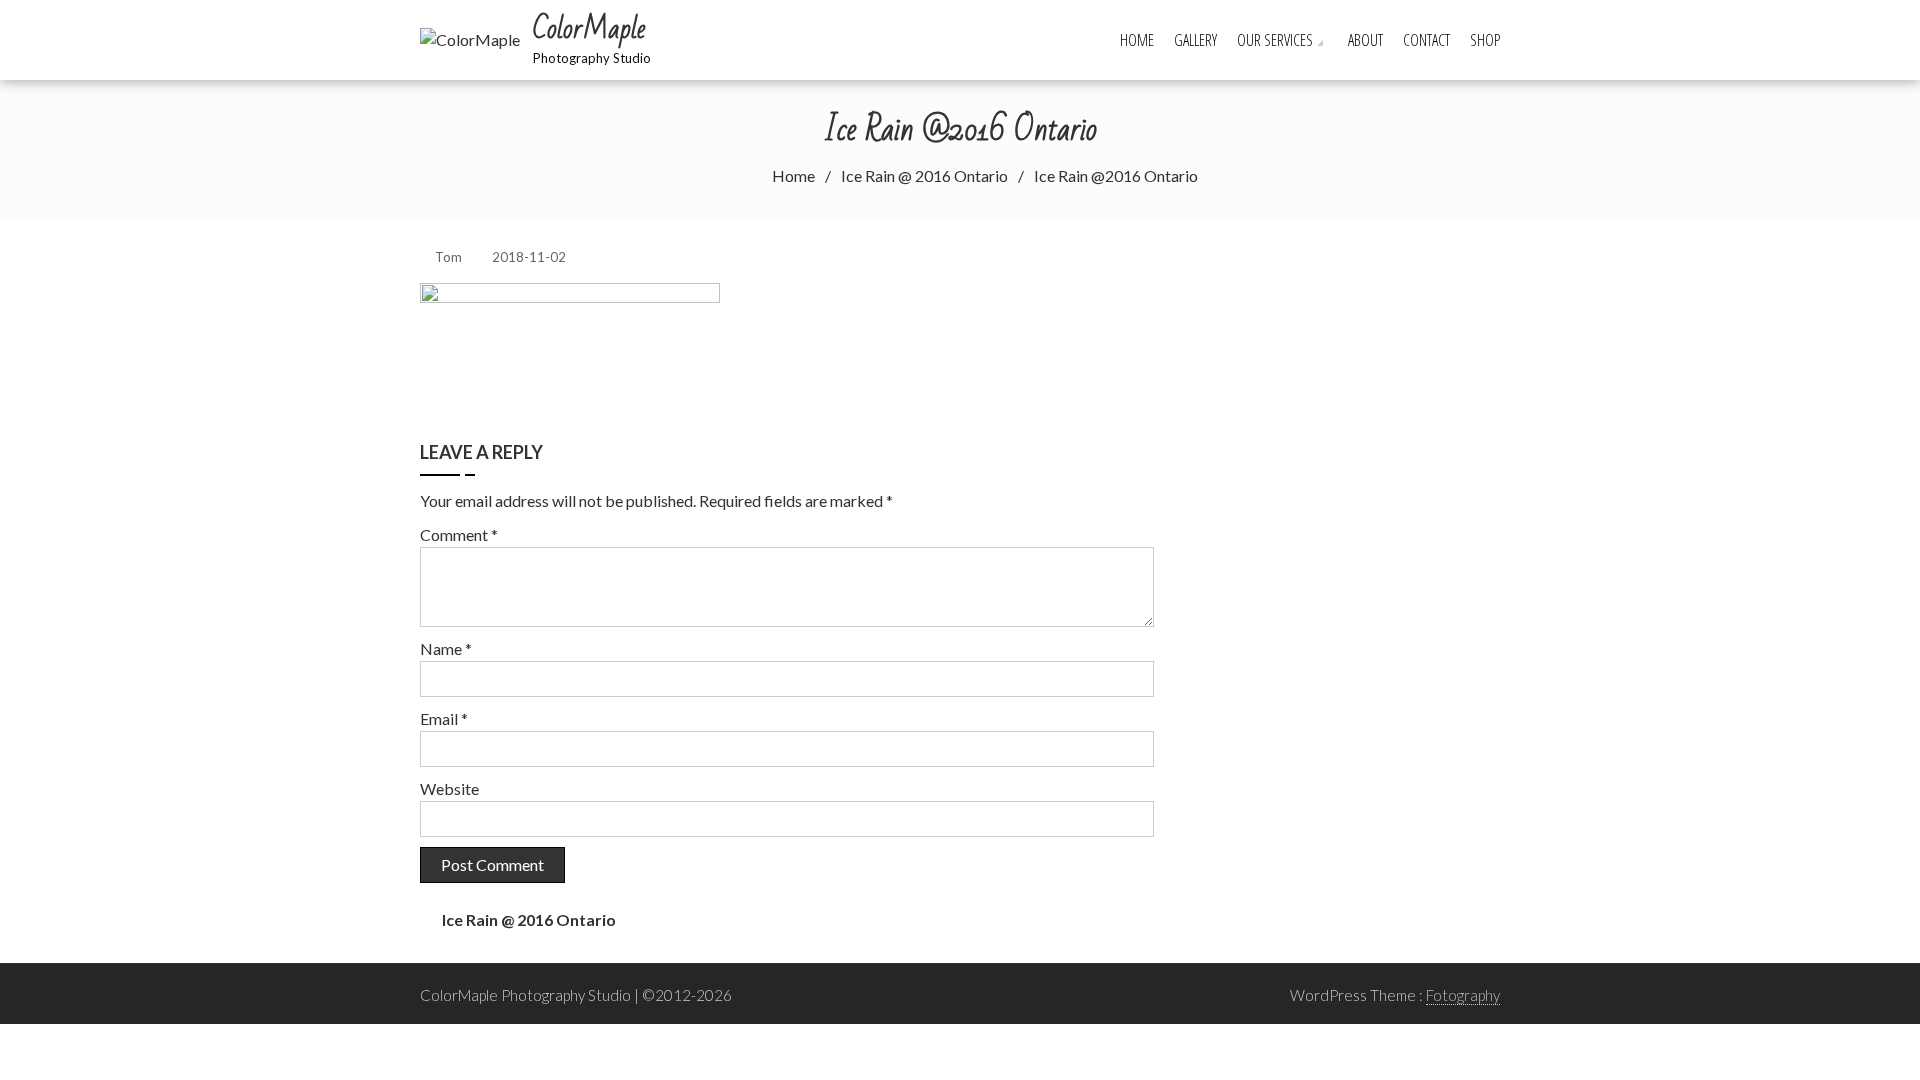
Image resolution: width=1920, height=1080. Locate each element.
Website (449, 788)
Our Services (1275, 40)
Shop (1485, 40)
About (1365, 40)
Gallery (1195, 40)
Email (444, 718)
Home (1137, 40)
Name (446, 648)
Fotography (1463, 995)
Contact (1426, 40)
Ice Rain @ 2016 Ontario (529, 919)
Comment (459, 534)
